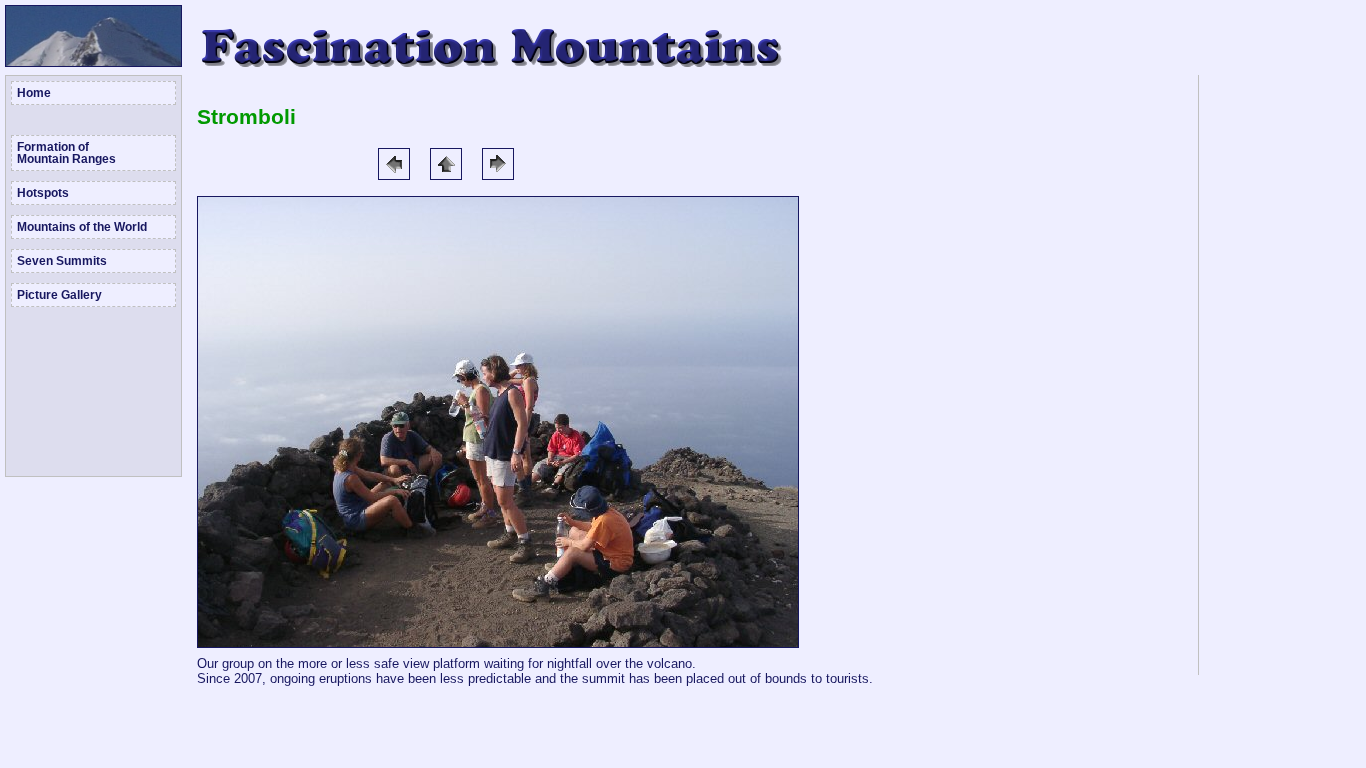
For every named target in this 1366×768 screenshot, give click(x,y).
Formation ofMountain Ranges (66, 153)
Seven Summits (62, 261)
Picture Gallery (59, 295)
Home (34, 93)
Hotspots (43, 193)
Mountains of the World (82, 227)
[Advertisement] (1281, 375)
